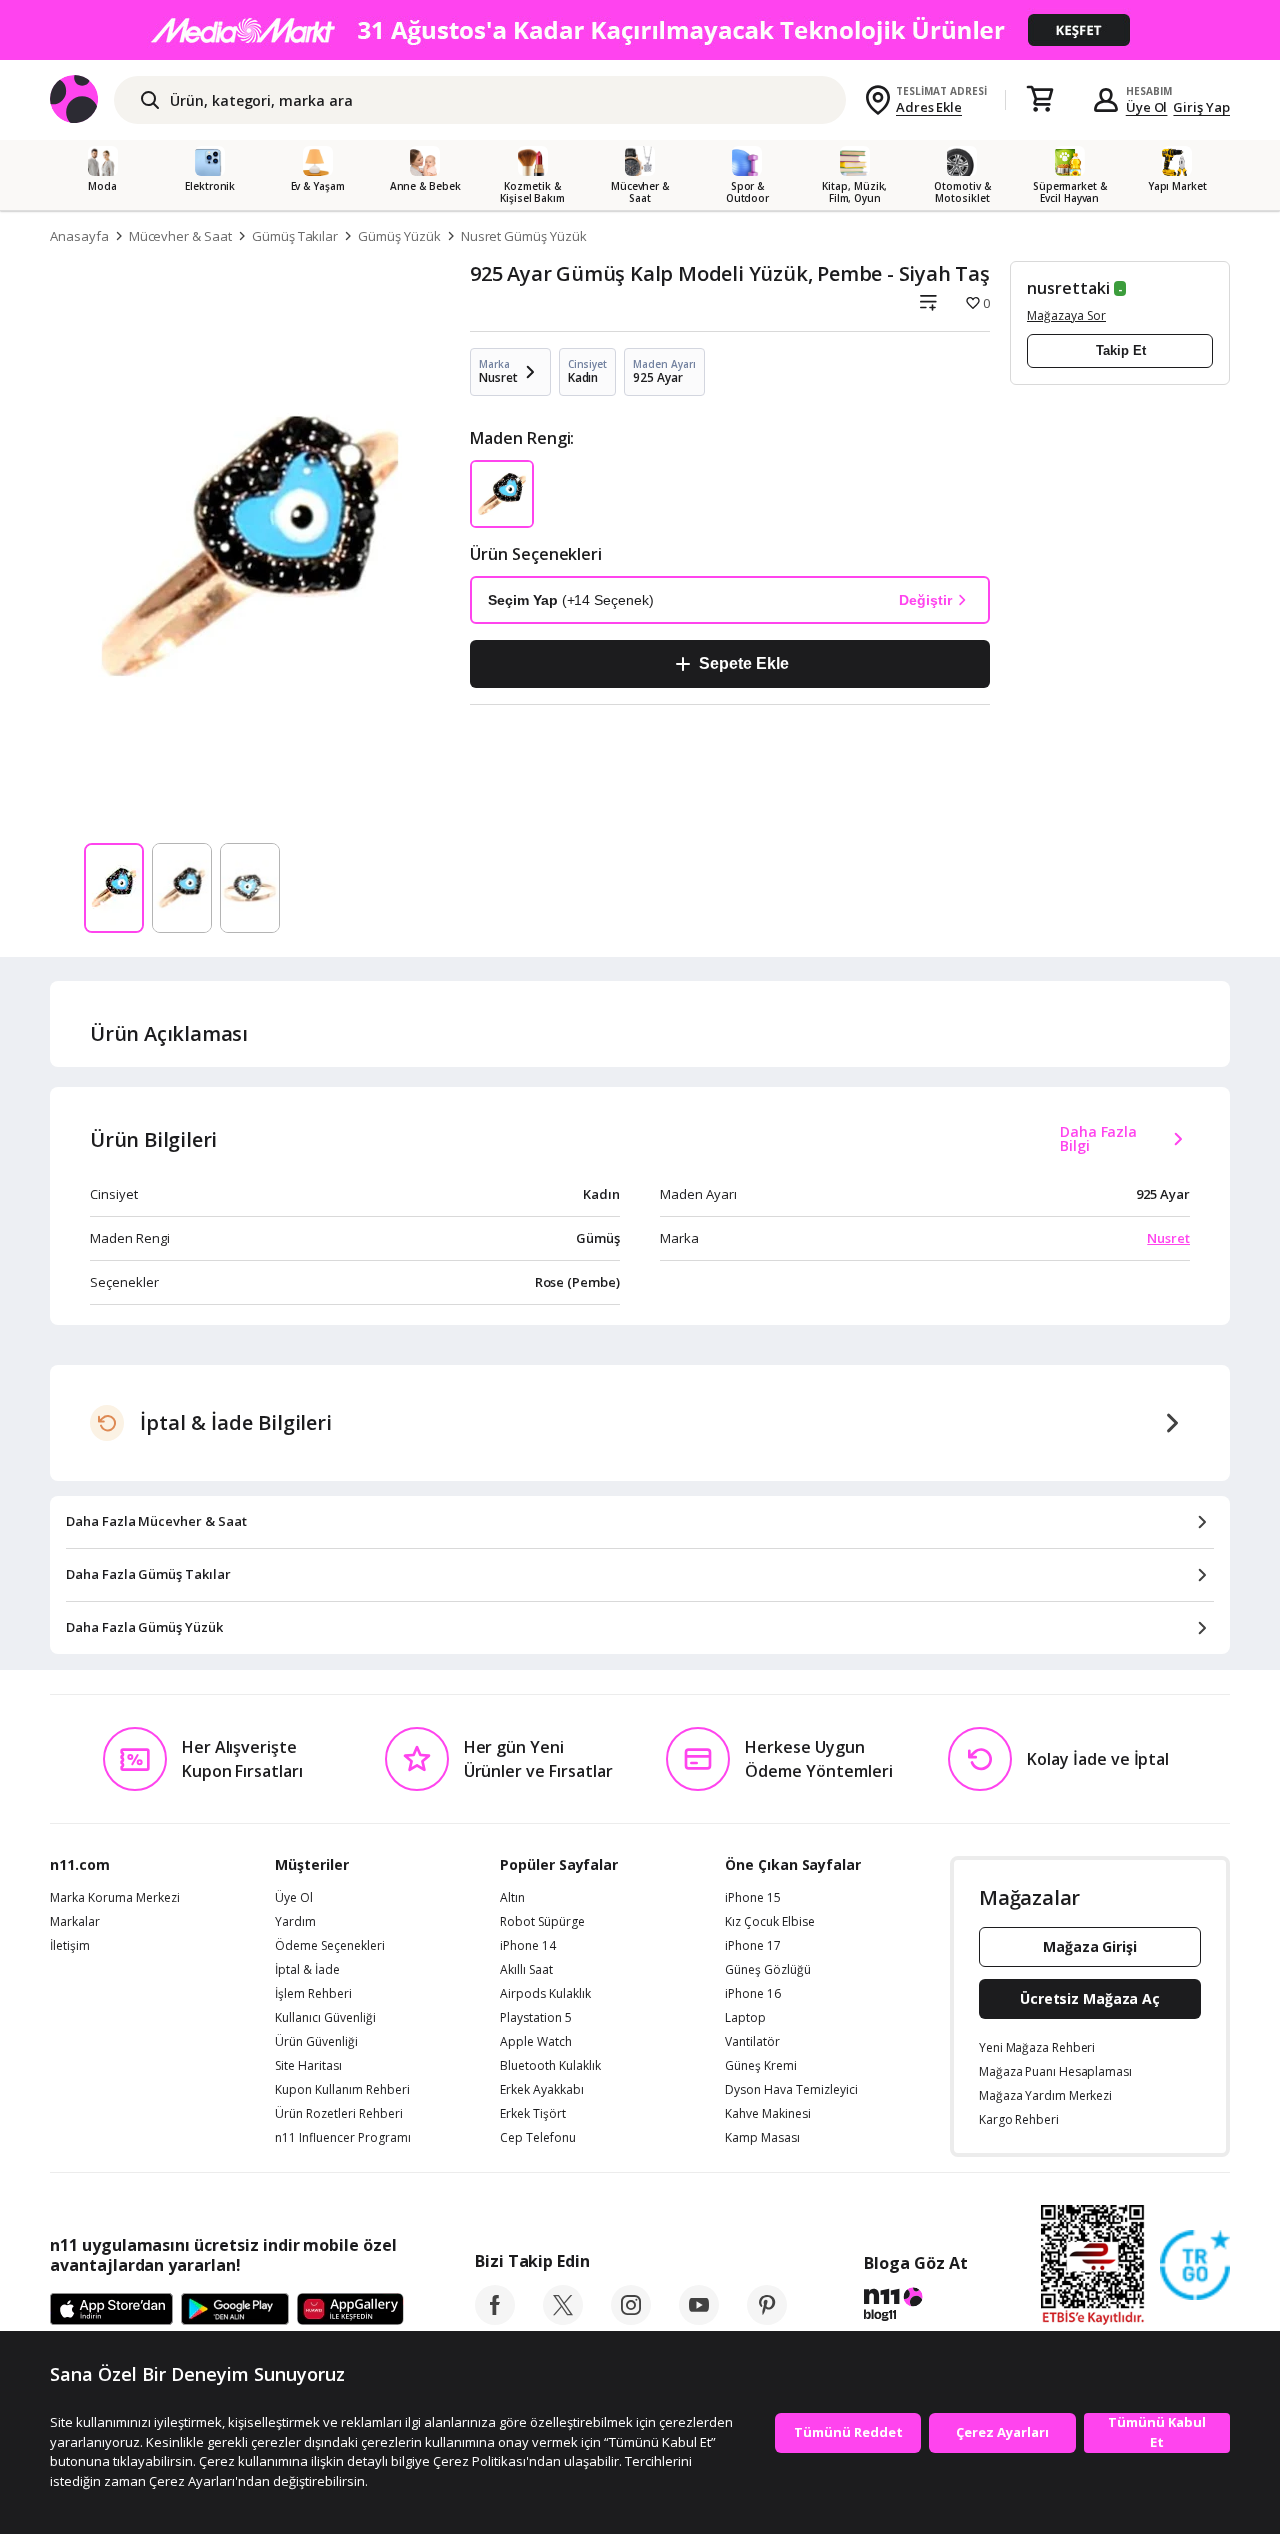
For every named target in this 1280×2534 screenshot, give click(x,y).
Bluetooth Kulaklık (550, 2066)
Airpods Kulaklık (545, 1994)
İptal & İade (307, 1970)
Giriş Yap (1201, 107)
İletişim (70, 1946)
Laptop (745, 2018)
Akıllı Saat (526, 1970)
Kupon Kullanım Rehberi (342, 2090)
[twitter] (563, 2319)
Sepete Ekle (743, 663)
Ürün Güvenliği (316, 2042)
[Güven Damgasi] (1195, 2266)
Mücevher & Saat (180, 236)
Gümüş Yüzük (399, 236)
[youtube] (699, 2319)
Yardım (295, 1922)
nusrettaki (1068, 288)
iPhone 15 (753, 1898)
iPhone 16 (753, 1994)
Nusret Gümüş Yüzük (524, 236)
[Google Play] (235, 2310)
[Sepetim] (1040, 100)
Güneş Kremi (761, 2066)
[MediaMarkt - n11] (640, 30)
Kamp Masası (762, 2138)
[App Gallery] (350, 2310)
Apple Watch (536, 2042)
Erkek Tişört (533, 2114)
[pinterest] (767, 2319)
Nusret (1168, 1238)
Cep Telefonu (538, 2138)
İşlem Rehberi (313, 1994)
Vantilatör (752, 2042)
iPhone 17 (753, 1946)
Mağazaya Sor (1066, 315)
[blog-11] (915, 2307)
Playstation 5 (536, 2018)
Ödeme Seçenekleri (330, 1946)
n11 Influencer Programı (343, 2138)
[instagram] (631, 2319)
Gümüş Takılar (295, 236)
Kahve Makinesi (768, 2114)
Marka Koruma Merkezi (115, 1898)
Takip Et (1121, 350)
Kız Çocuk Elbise (770, 1922)
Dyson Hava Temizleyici (791, 2090)
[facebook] (495, 2319)
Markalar (75, 1922)
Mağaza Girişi (1090, 1946)
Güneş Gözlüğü (768, 1970)
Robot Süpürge (542, 1922)
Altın (512, 1898)
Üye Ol (1147, 107)
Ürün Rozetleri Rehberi (339, 2114)
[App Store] (111, 2310)
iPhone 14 (528, 1946)
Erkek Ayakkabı (542, 2090)
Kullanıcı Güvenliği (325, 2018)
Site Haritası (308, 2066)
